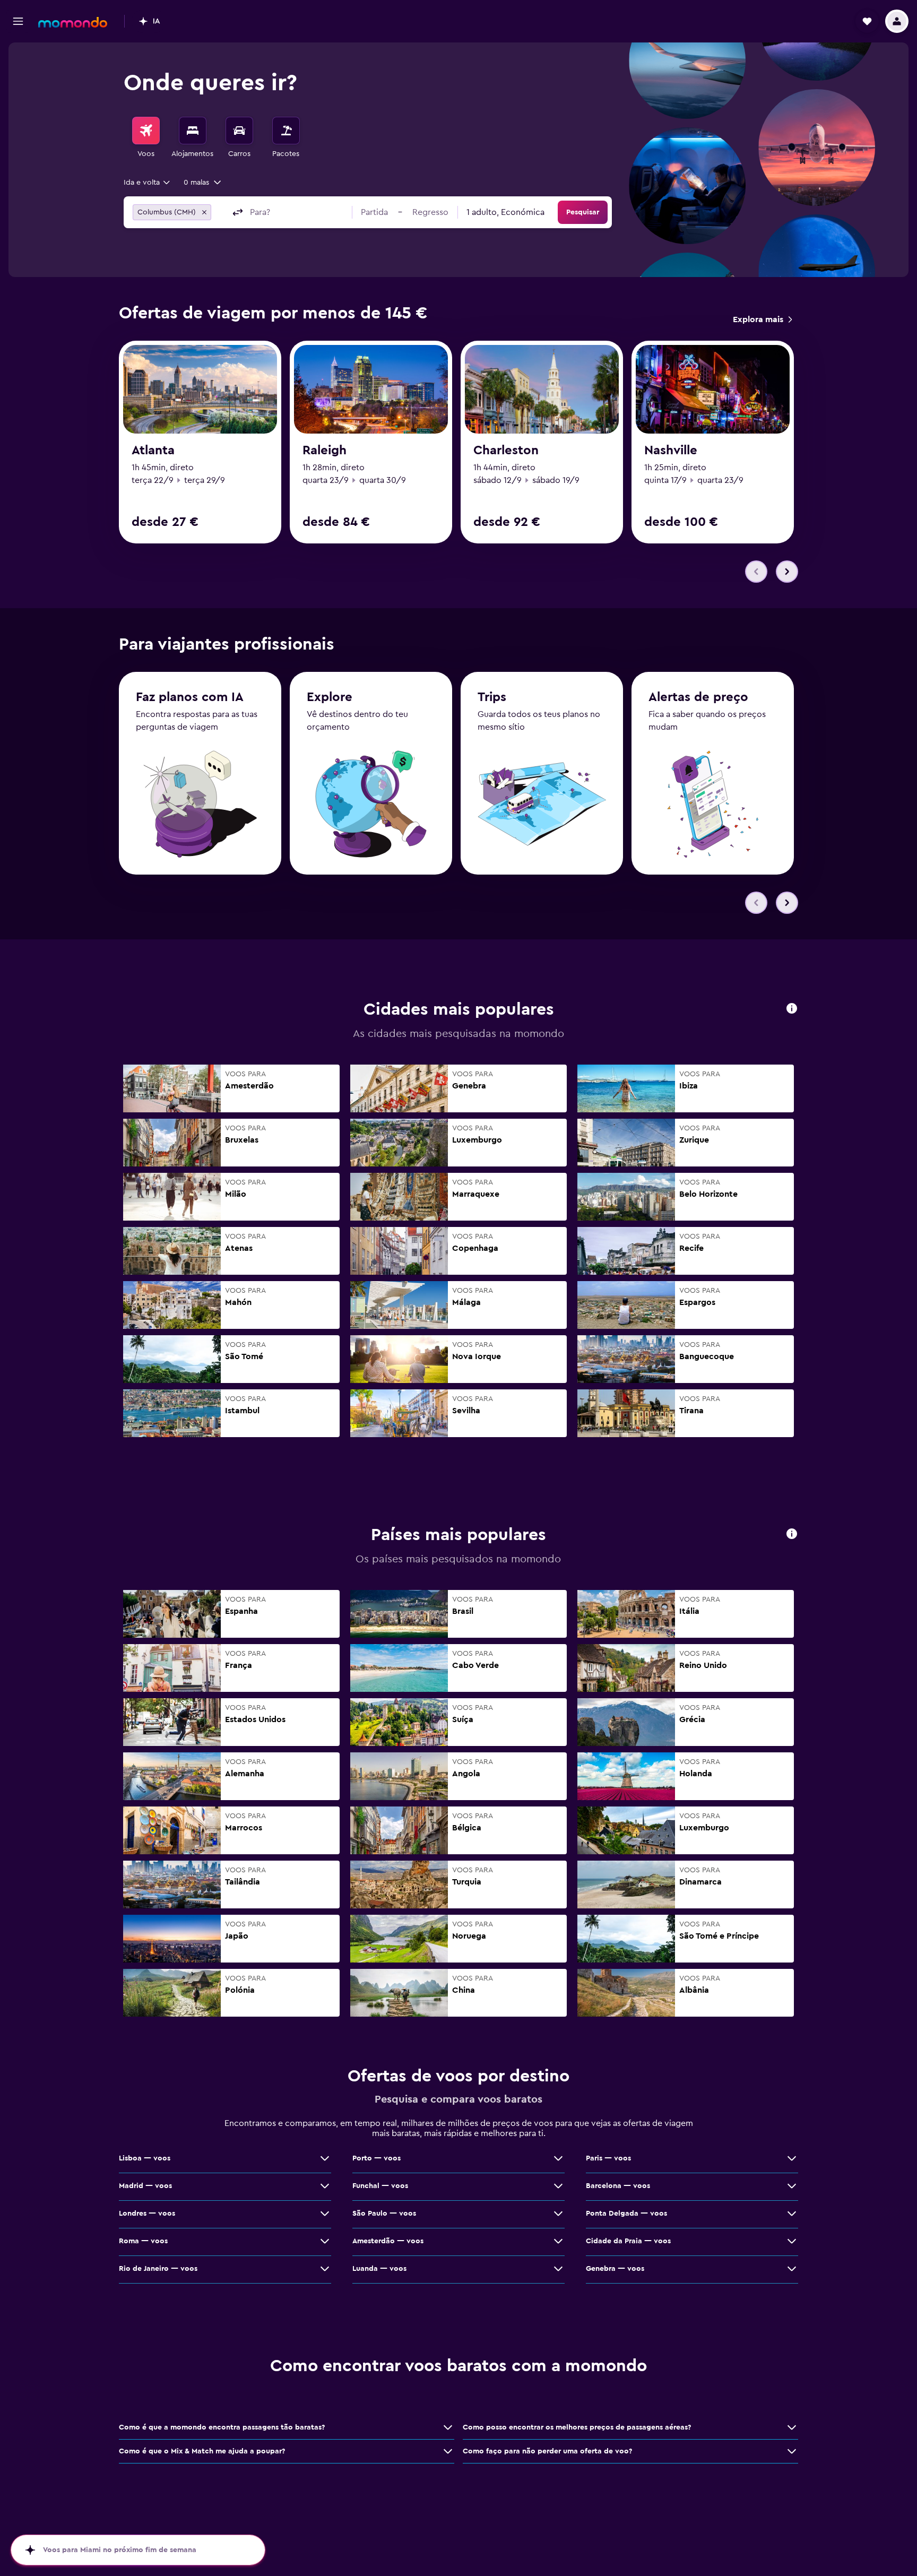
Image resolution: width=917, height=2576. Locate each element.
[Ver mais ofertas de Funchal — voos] (558, 2186)
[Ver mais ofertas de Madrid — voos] (325, 2186)
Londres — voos (147, 2214)
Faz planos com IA (190, 697)
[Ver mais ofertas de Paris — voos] (792, 2158)
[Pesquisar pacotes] (286, 131)
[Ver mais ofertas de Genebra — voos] (792, 2269)
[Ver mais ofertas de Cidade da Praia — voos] (792, 2241)
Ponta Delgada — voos (626, 2214)
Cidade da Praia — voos (628, 2241)
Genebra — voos (615, 2269)
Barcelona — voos (618, 2186)
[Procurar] (193, 131)
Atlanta (153, 451)
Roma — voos (143, 2241)
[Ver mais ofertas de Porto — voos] (558, 2158)
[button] (18, 21)
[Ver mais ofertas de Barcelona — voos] (792, 2186)
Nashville (671, 451)
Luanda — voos (379, 2269)
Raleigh (325, 451)
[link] (762, 319)
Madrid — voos (145, 2186)
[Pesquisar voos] (146, 131)
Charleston (506, 451)
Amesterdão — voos (388, 2241)
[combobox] (148, 183)
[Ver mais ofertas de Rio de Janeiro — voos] (325, 2269)
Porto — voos (377, 2158)
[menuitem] (146, 138)
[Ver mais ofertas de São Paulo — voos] (558, 2214)
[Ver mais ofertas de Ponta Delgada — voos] (792, 2214)
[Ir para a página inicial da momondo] (73, 22)
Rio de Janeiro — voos (158, 2269)
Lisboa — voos (145, 2158)
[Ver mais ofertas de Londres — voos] (325, 2214)
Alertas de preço (698, 697)
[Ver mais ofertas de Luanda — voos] (558, 2269)
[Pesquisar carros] (239, 131)
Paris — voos (608, 2158)
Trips (492, 697)
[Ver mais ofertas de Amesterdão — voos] (558, 2241)
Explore (330, 697)
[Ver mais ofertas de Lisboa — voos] (325, 2158)
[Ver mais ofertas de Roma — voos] (325, 2241)
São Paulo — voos (384, 2214)
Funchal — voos (380, 2186)
